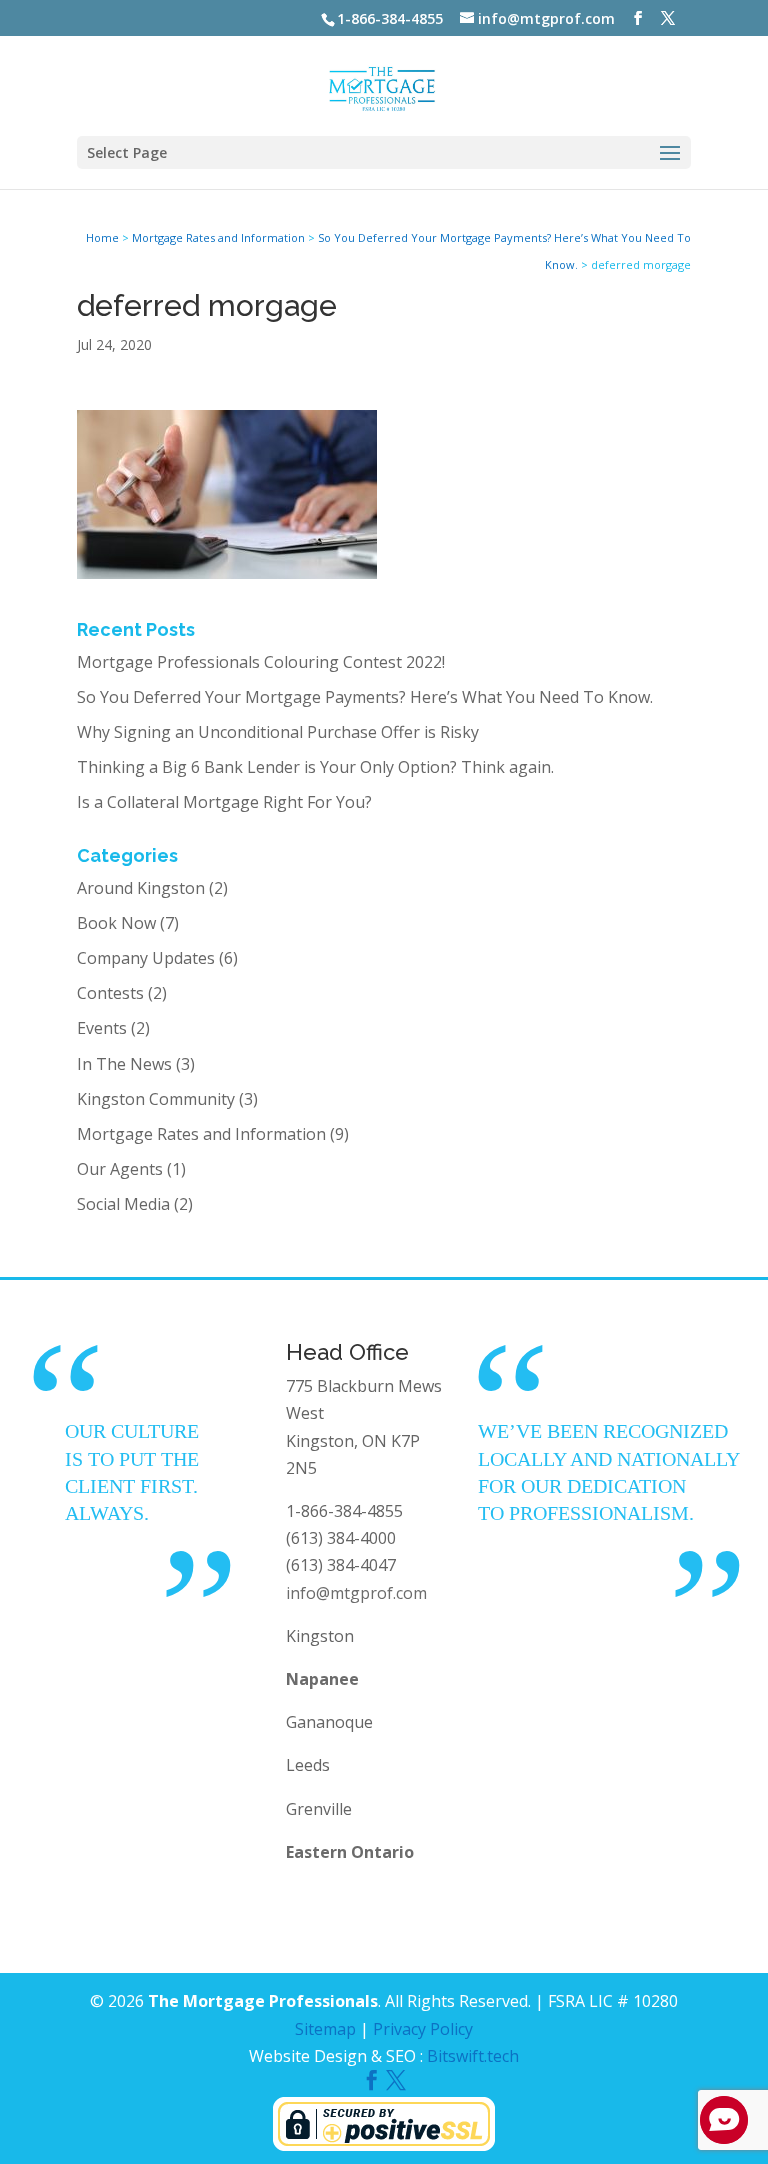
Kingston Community (156, 1099)
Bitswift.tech (473, 2056)
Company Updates (146, 958)
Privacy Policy (423, 2029)
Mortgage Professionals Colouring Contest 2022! (261, 662)
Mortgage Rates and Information (201, 1134)
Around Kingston (141, 888)
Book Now (116, 923)
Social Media (123, 1204)
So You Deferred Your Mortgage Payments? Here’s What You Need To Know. (365, 697)
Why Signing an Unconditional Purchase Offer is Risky (278, 732)
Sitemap (325, 2029)
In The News (124, 1064)
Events (102, 1028)
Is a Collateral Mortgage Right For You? (224, 802)
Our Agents (120, 1169)
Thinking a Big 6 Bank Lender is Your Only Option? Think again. (315, 767)
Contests (110, 993)
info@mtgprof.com (356, 1593)
